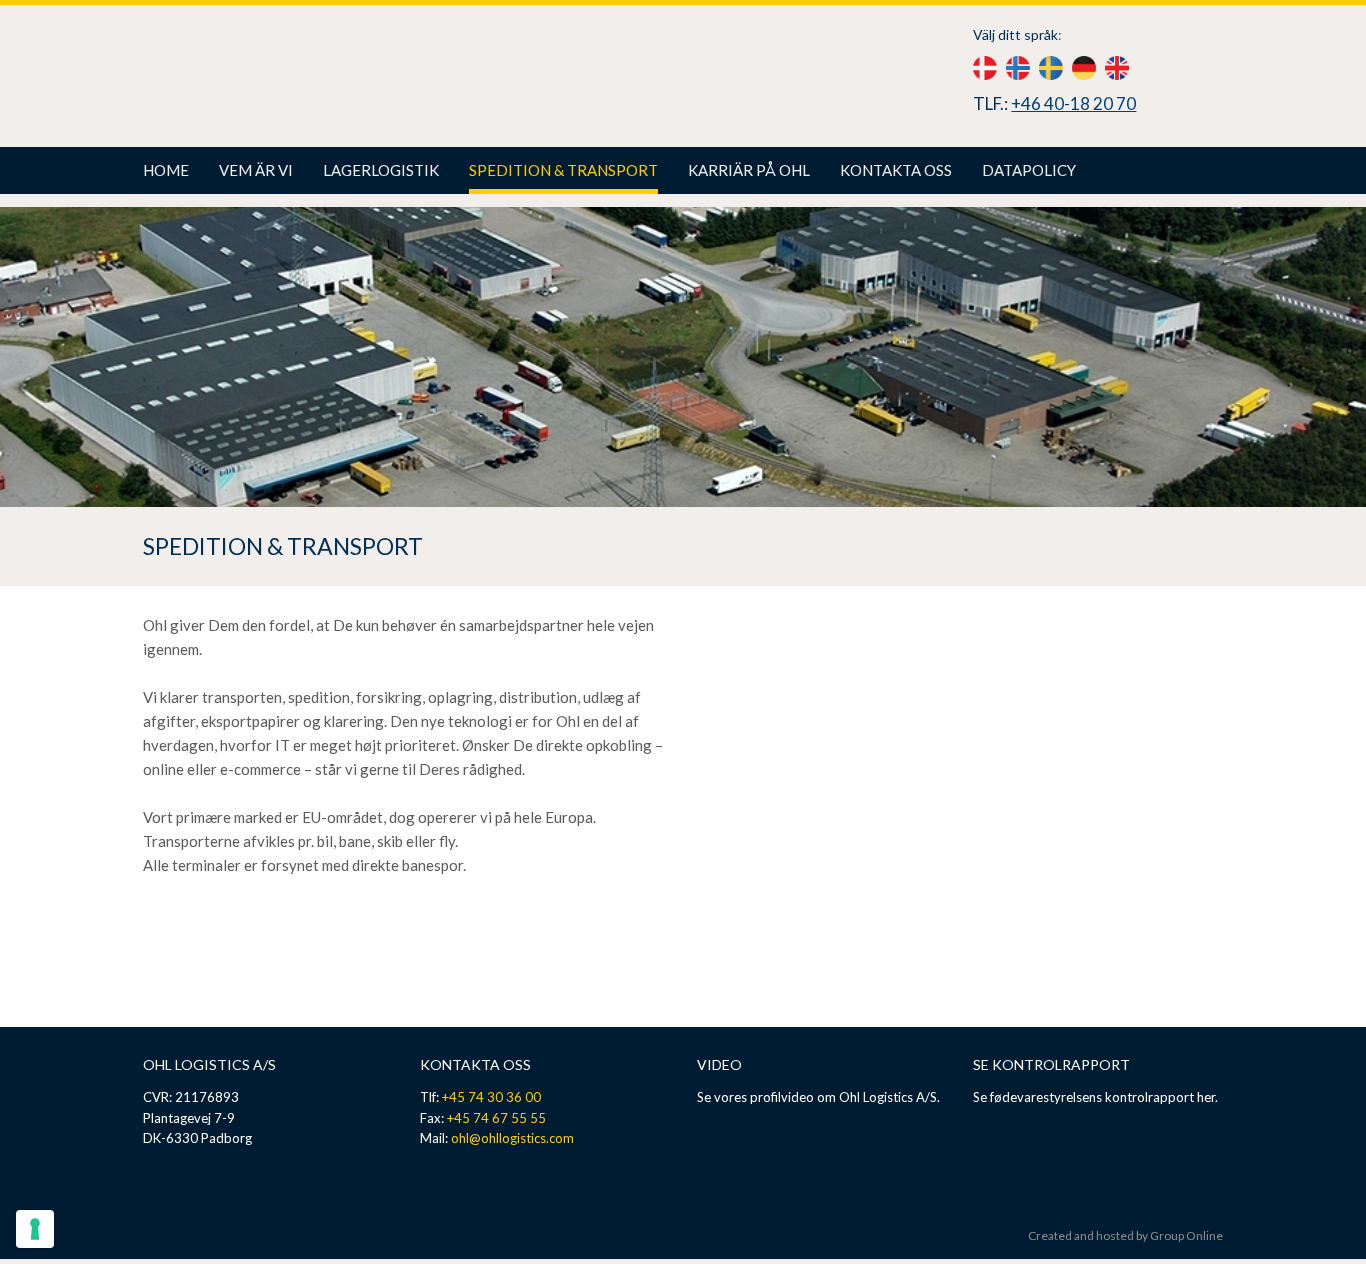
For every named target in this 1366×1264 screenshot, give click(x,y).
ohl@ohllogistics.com (512, 1138)
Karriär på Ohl (749, 170)
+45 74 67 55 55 (496, 1118)
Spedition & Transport (563, 170)
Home (166, 170)
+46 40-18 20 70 (1073, 103)
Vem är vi (256, 170)
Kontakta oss (896, 170)
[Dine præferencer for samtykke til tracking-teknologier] (35, 1229)
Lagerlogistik (381, 170)
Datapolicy (1029, 170)
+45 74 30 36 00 (491, 1097)
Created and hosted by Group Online (1125, 1235)
